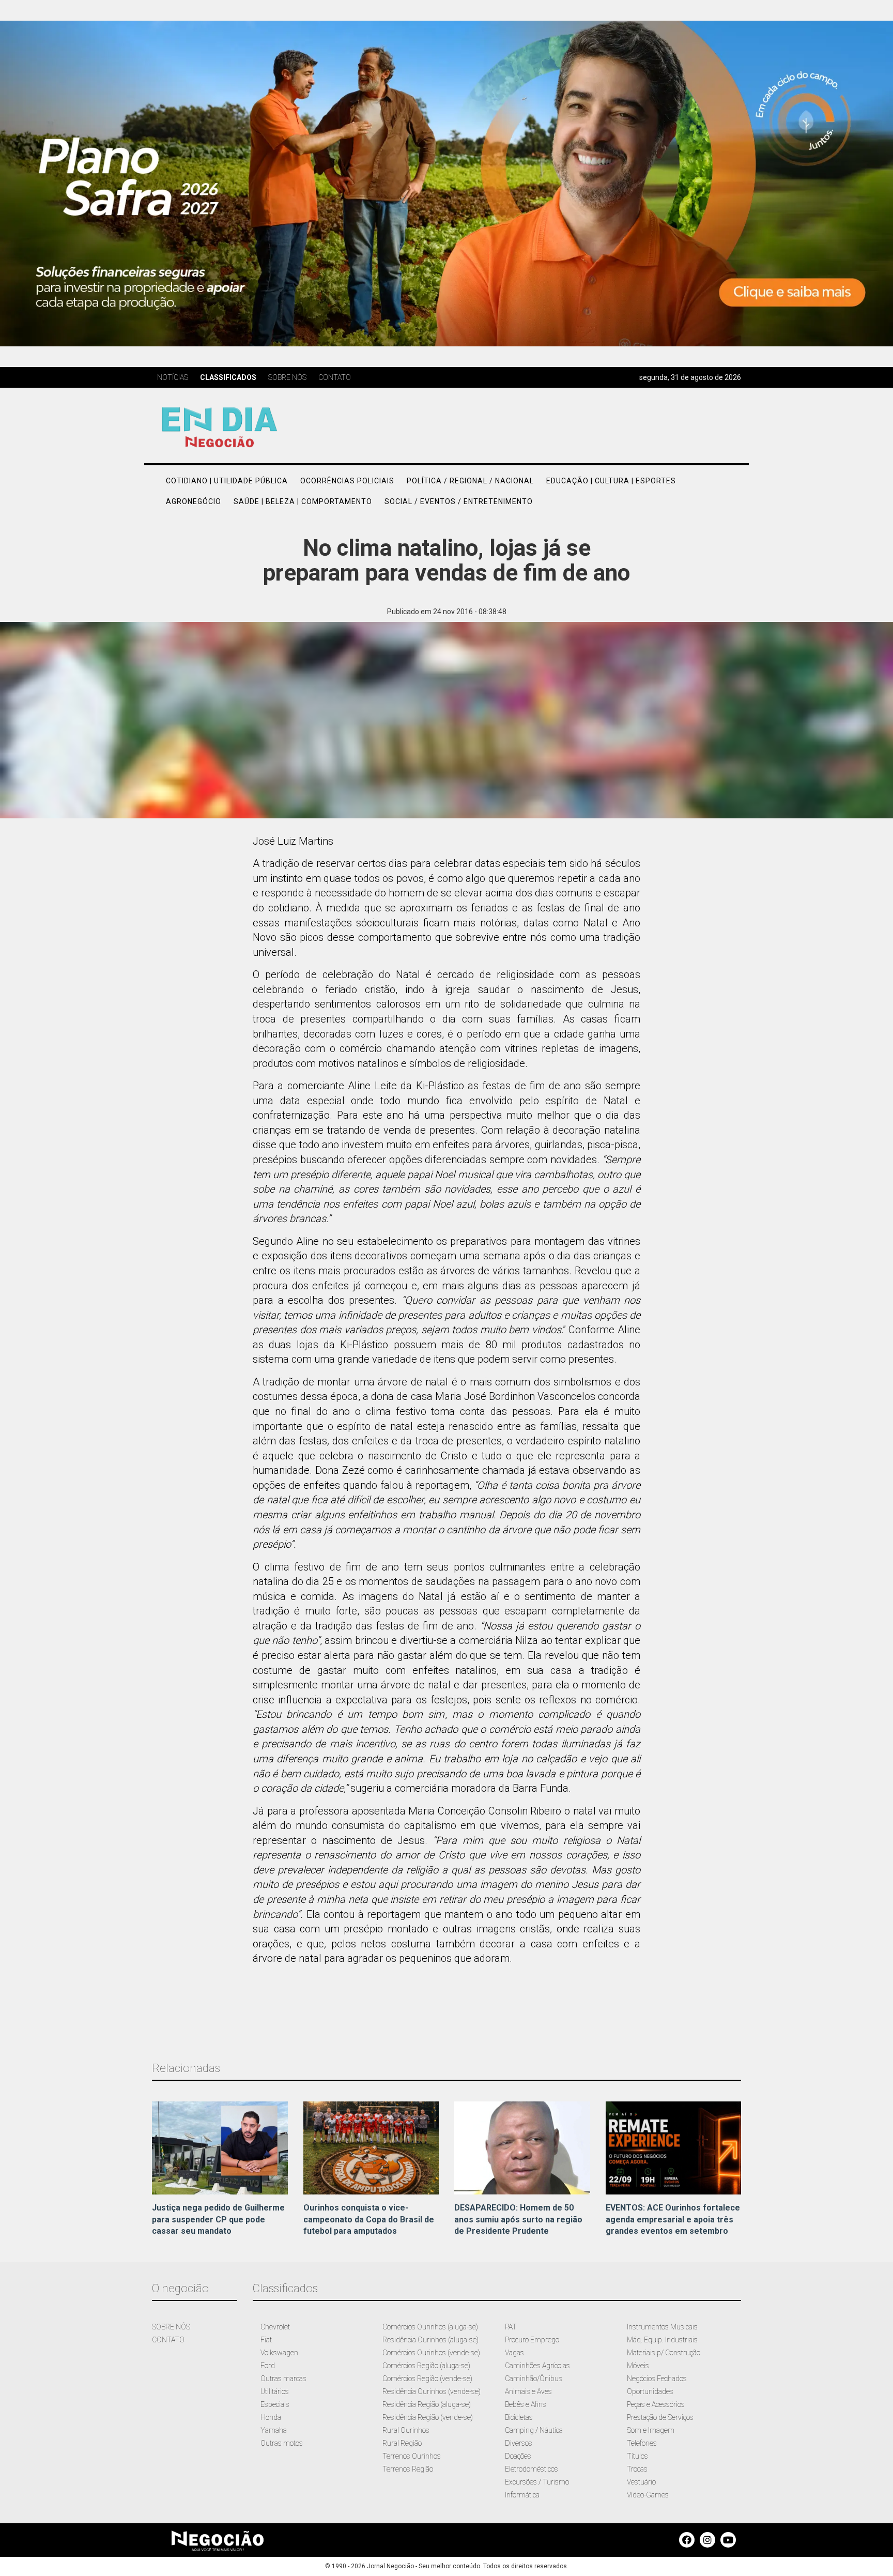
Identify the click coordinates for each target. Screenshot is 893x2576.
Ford (268, 2366)
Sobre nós (287, 377)
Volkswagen (279, 2353)
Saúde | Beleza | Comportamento (303, 501)
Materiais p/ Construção (664, 2353)
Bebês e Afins (526, 2404)
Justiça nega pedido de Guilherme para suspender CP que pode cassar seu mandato (218, 2220)
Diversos (519, 2443)
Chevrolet (275, 2327)
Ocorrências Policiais (347, 481)
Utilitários (275, 2391)
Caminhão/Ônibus (534, 2379)
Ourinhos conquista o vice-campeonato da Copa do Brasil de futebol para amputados (369, 2220)
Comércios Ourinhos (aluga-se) (430, 2327)
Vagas (514, 2353)
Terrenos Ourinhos (412, 2456)
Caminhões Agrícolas (537, 2366)
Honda (271, 2417)
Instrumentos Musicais (662, 2327)
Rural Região (402, 2443)
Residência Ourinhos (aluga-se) (430, 2340)
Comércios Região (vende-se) (427, 2379)
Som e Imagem (651, 2430)
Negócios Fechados (657, 2379)
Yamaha (274, 2430)
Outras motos (282, 2443)
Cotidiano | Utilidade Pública (227, 481)
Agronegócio (194, 501)
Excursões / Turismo (537, 2482)
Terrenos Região (408, 2469)
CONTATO (168, 2340)
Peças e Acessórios (656, 2404)
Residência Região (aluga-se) (427, 2404)
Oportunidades (650, 2391)
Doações (518, 2456)
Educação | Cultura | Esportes (611, 481)
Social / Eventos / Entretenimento (459, 501)
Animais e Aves (528, 2391)
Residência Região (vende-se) (428, 2417)
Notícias (173, 377)
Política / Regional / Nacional (470, 481)
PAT (511, 2327)
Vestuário (641, 2482)
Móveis (638, 2366)
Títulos (637, 2456)
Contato (335, 377)
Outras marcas (283, 2379)
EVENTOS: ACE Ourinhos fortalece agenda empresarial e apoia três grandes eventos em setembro (673, 2220)
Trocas (637, 2469)
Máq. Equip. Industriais (662, 2340)
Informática (522, 2495)
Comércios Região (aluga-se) (426, 2366)
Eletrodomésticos (532, 2469)
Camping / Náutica (534, 2430)
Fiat (266, 2340)
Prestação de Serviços (660, 2417)
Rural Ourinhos (406, 2430)
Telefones (642, 2443)
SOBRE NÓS (171, 2327)
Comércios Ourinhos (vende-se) (431, 2353)
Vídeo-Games (648, 2495)
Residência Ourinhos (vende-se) (432, 2391)
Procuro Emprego (532, 2340)
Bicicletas (519, 2417)
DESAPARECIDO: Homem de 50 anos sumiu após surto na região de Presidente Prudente (518, 2220)
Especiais (275, 2404)
